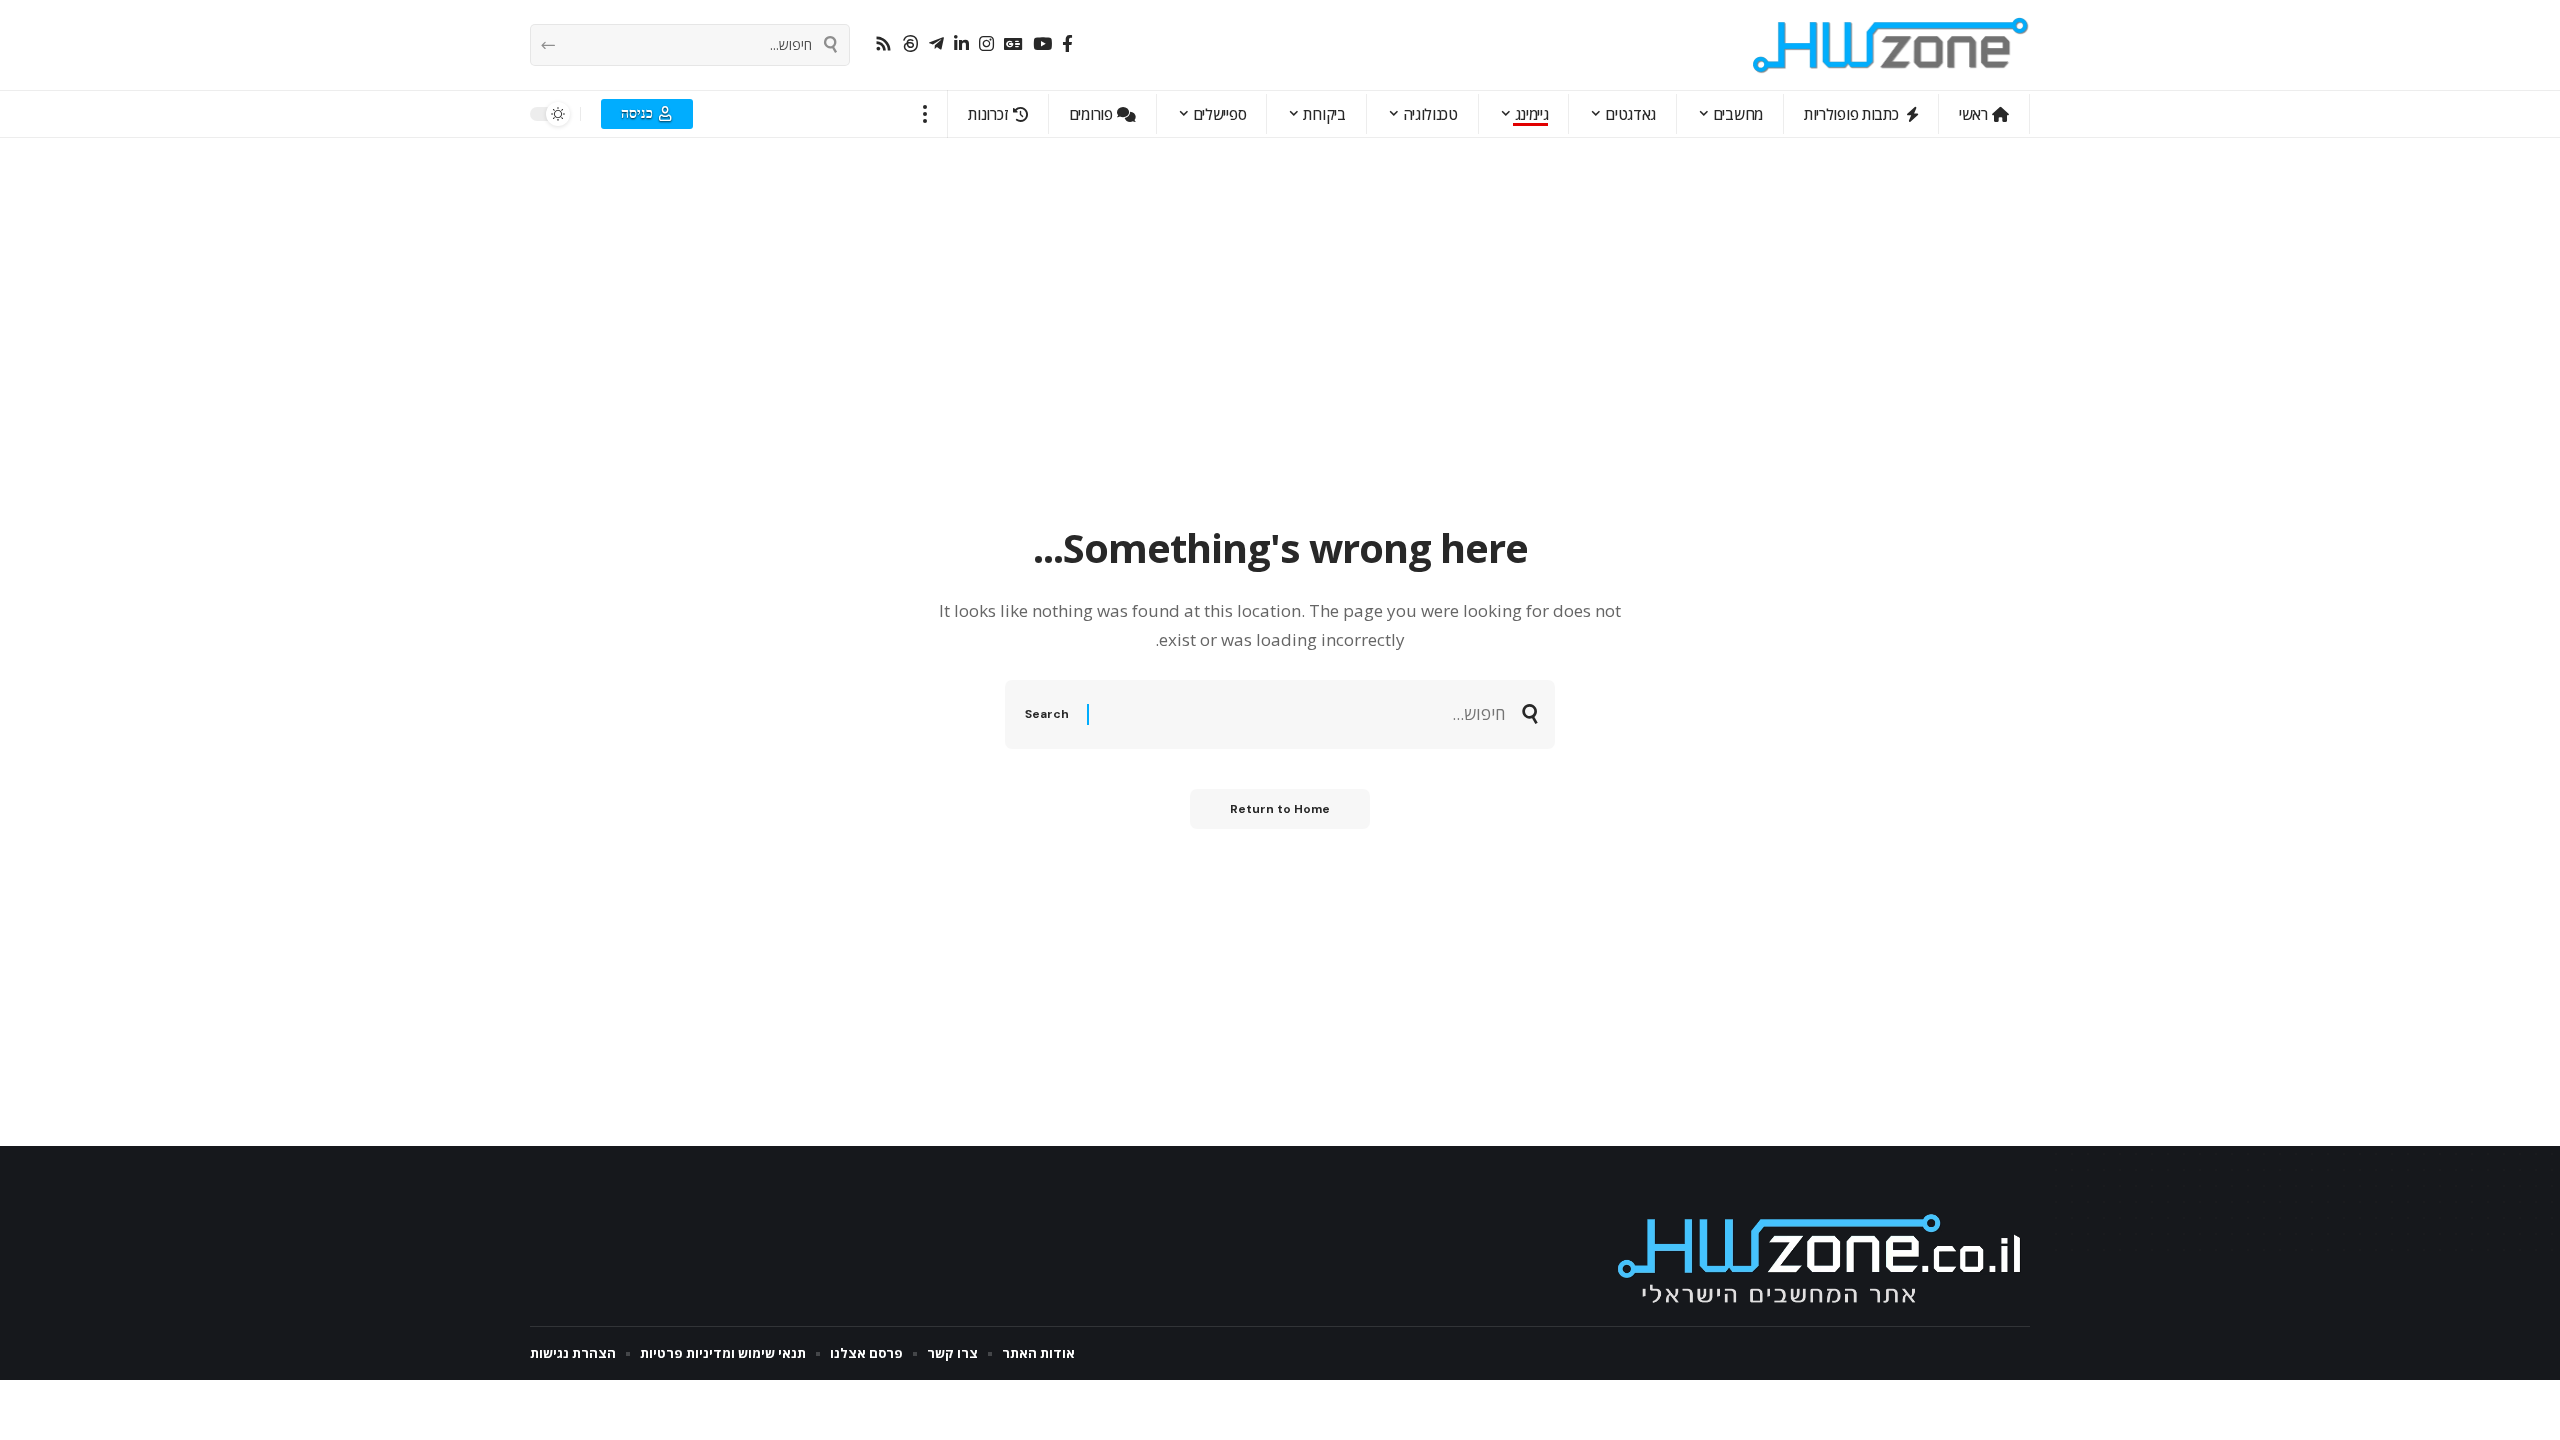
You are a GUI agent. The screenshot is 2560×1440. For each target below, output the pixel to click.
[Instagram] (986, 44)
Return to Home (1280, 809)
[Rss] (883, 44)
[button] (925, 114)
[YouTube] (1042, 44)
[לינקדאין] (961, 44)
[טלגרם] (936, 44)
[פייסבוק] (1067, 44)
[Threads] (910, 44)
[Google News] (1013, 44)
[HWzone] (1891, 45)
